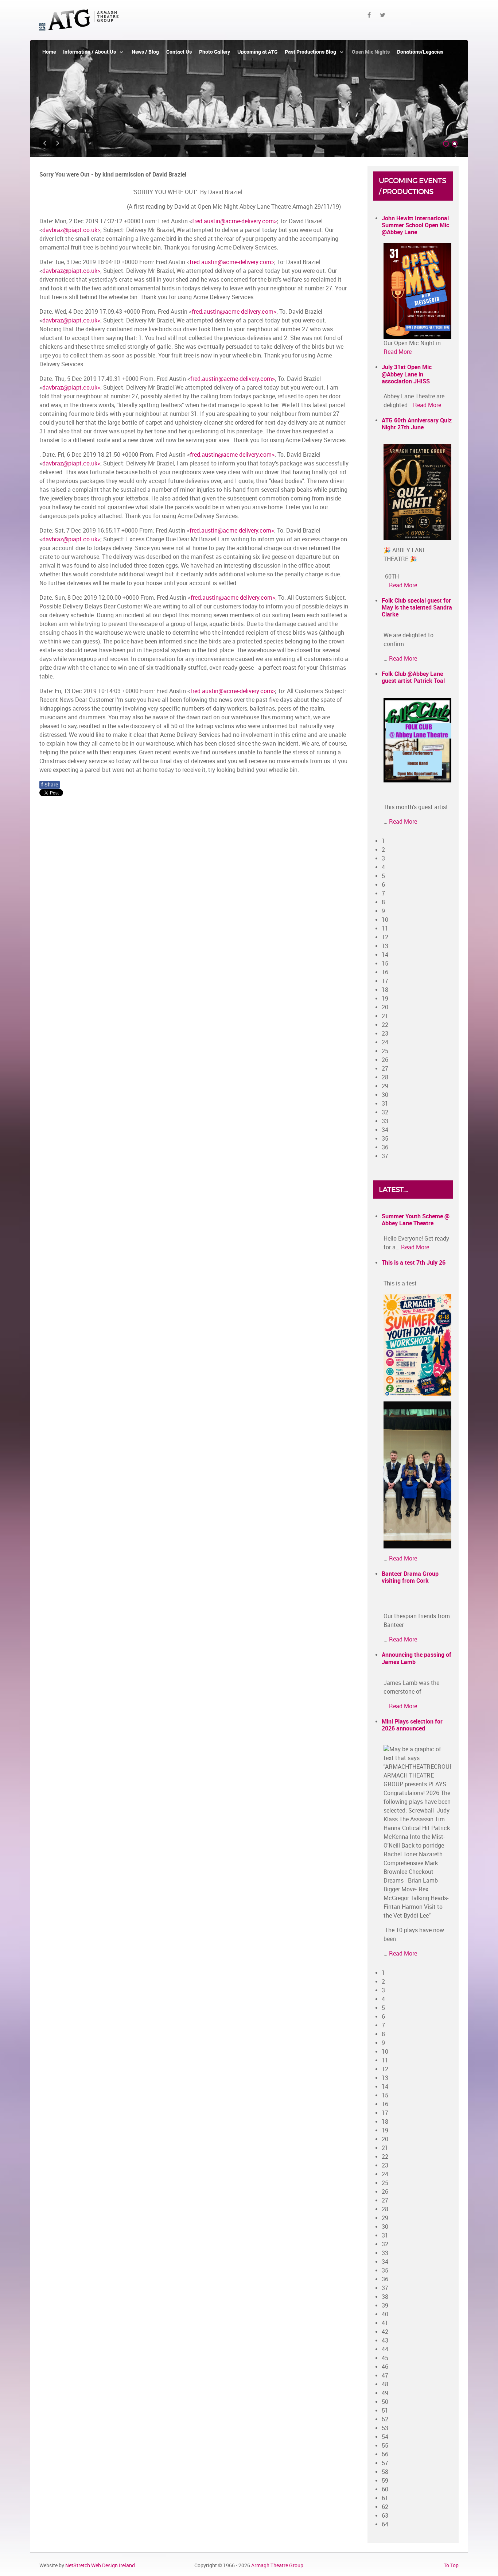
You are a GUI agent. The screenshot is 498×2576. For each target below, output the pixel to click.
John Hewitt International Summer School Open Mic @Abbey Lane (415, 225)
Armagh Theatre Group (277, 2565)
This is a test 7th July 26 (414, 1263)
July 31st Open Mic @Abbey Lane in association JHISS (407, 374)
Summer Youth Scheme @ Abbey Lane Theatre (416, 1220)
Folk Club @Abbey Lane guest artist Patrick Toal (413, 677)
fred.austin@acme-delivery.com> (234, 221)
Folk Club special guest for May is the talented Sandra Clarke (417, 608)
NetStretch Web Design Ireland (100, 2565)
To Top (451, 2565)
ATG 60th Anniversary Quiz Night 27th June (417, 424)
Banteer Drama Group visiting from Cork (410, 1577)
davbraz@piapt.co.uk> (71, 230)
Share (50, 785)
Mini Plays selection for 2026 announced (412, 1725)
